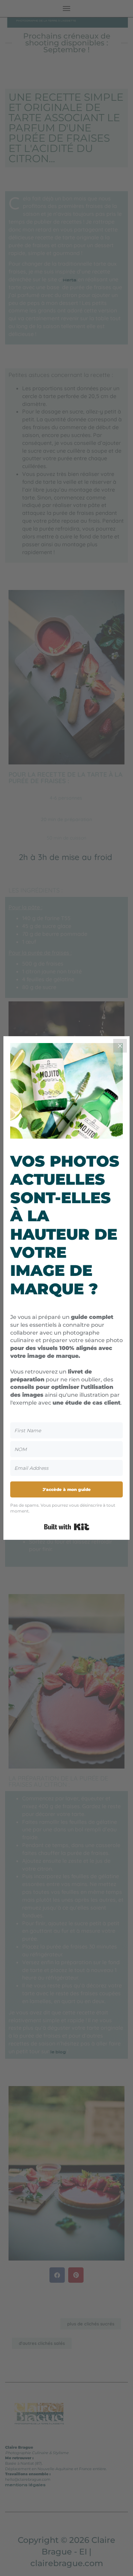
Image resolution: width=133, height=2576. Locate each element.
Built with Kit (67, 1527)
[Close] (120, 1046)
